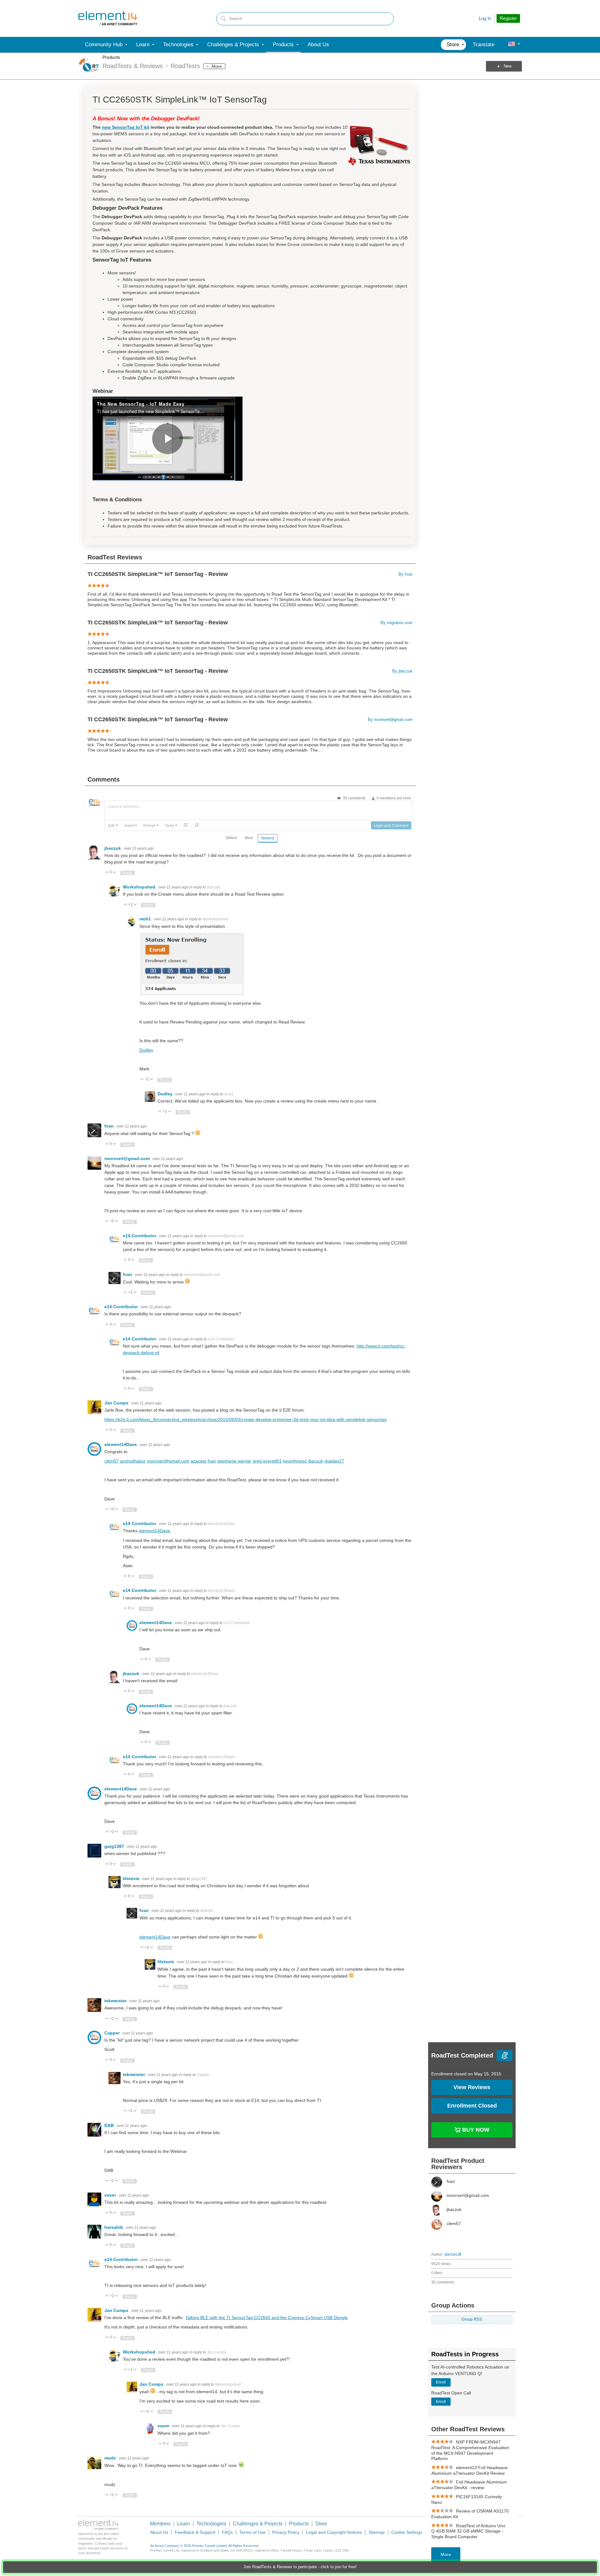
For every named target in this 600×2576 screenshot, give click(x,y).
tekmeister (116, 2001)
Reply (127, 873)
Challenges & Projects (258, 2524)
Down (115, 873)
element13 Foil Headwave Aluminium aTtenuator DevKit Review (469, 2470)
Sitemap (377, 2532)
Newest (268, 838)
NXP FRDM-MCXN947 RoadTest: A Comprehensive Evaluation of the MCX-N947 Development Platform (470, 2450)
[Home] (108, 18)
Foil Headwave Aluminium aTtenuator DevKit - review (469, 2485)
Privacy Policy (286, 2532)
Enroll (441, 2382)
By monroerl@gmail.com (390, 720)
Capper (113, 2033)
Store (321, 2524)
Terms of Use (252, 2532)
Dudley (146, 1050)
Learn (184, 2524)
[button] (113, 825)
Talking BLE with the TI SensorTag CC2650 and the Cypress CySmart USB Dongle (267, 2318)
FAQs (227, 2532)
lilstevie (132, 1878)
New (508, 66)
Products (111, 57)
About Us (159, 2532)
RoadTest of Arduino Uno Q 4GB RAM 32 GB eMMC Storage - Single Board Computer (468, 2531)
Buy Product (475, 2129)
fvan (110, 1126)
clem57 (112, 1461)
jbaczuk (113, 848)
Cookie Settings (407, 2532)
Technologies (211, 2524)
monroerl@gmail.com (128, 1158)
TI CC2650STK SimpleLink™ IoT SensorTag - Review (158, 574)
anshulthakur (133, 1461)
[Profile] (512, 45)
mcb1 (146, 919)
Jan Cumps (117, 1403)
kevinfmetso (295, 1461)
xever (111, 2195)
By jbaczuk (402, 671)
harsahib (114, 2227)
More (217, 66)
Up (107, 873)
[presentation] (113, 825)
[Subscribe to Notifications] (505, 2056)
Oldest (231, 838)
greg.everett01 (267, 1461)
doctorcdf (453, 2254)
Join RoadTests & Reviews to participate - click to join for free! (300, 2567)
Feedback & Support (195, 2532)
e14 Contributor (140, 1236)
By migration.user (397, 623)
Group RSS (472, 2319)
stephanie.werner (234, 1461)
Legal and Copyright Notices (334, 2532)
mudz (111, 2458)
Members (160, 2524)
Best (249, 838)
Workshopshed (140, 887)
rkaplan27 (334, 1461)
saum (164, 2426)
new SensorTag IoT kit (126, 127)
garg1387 (115, 1846)
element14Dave (121, 1444)
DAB (110, 2125)
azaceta (198, 1461)
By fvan (405, 574)
